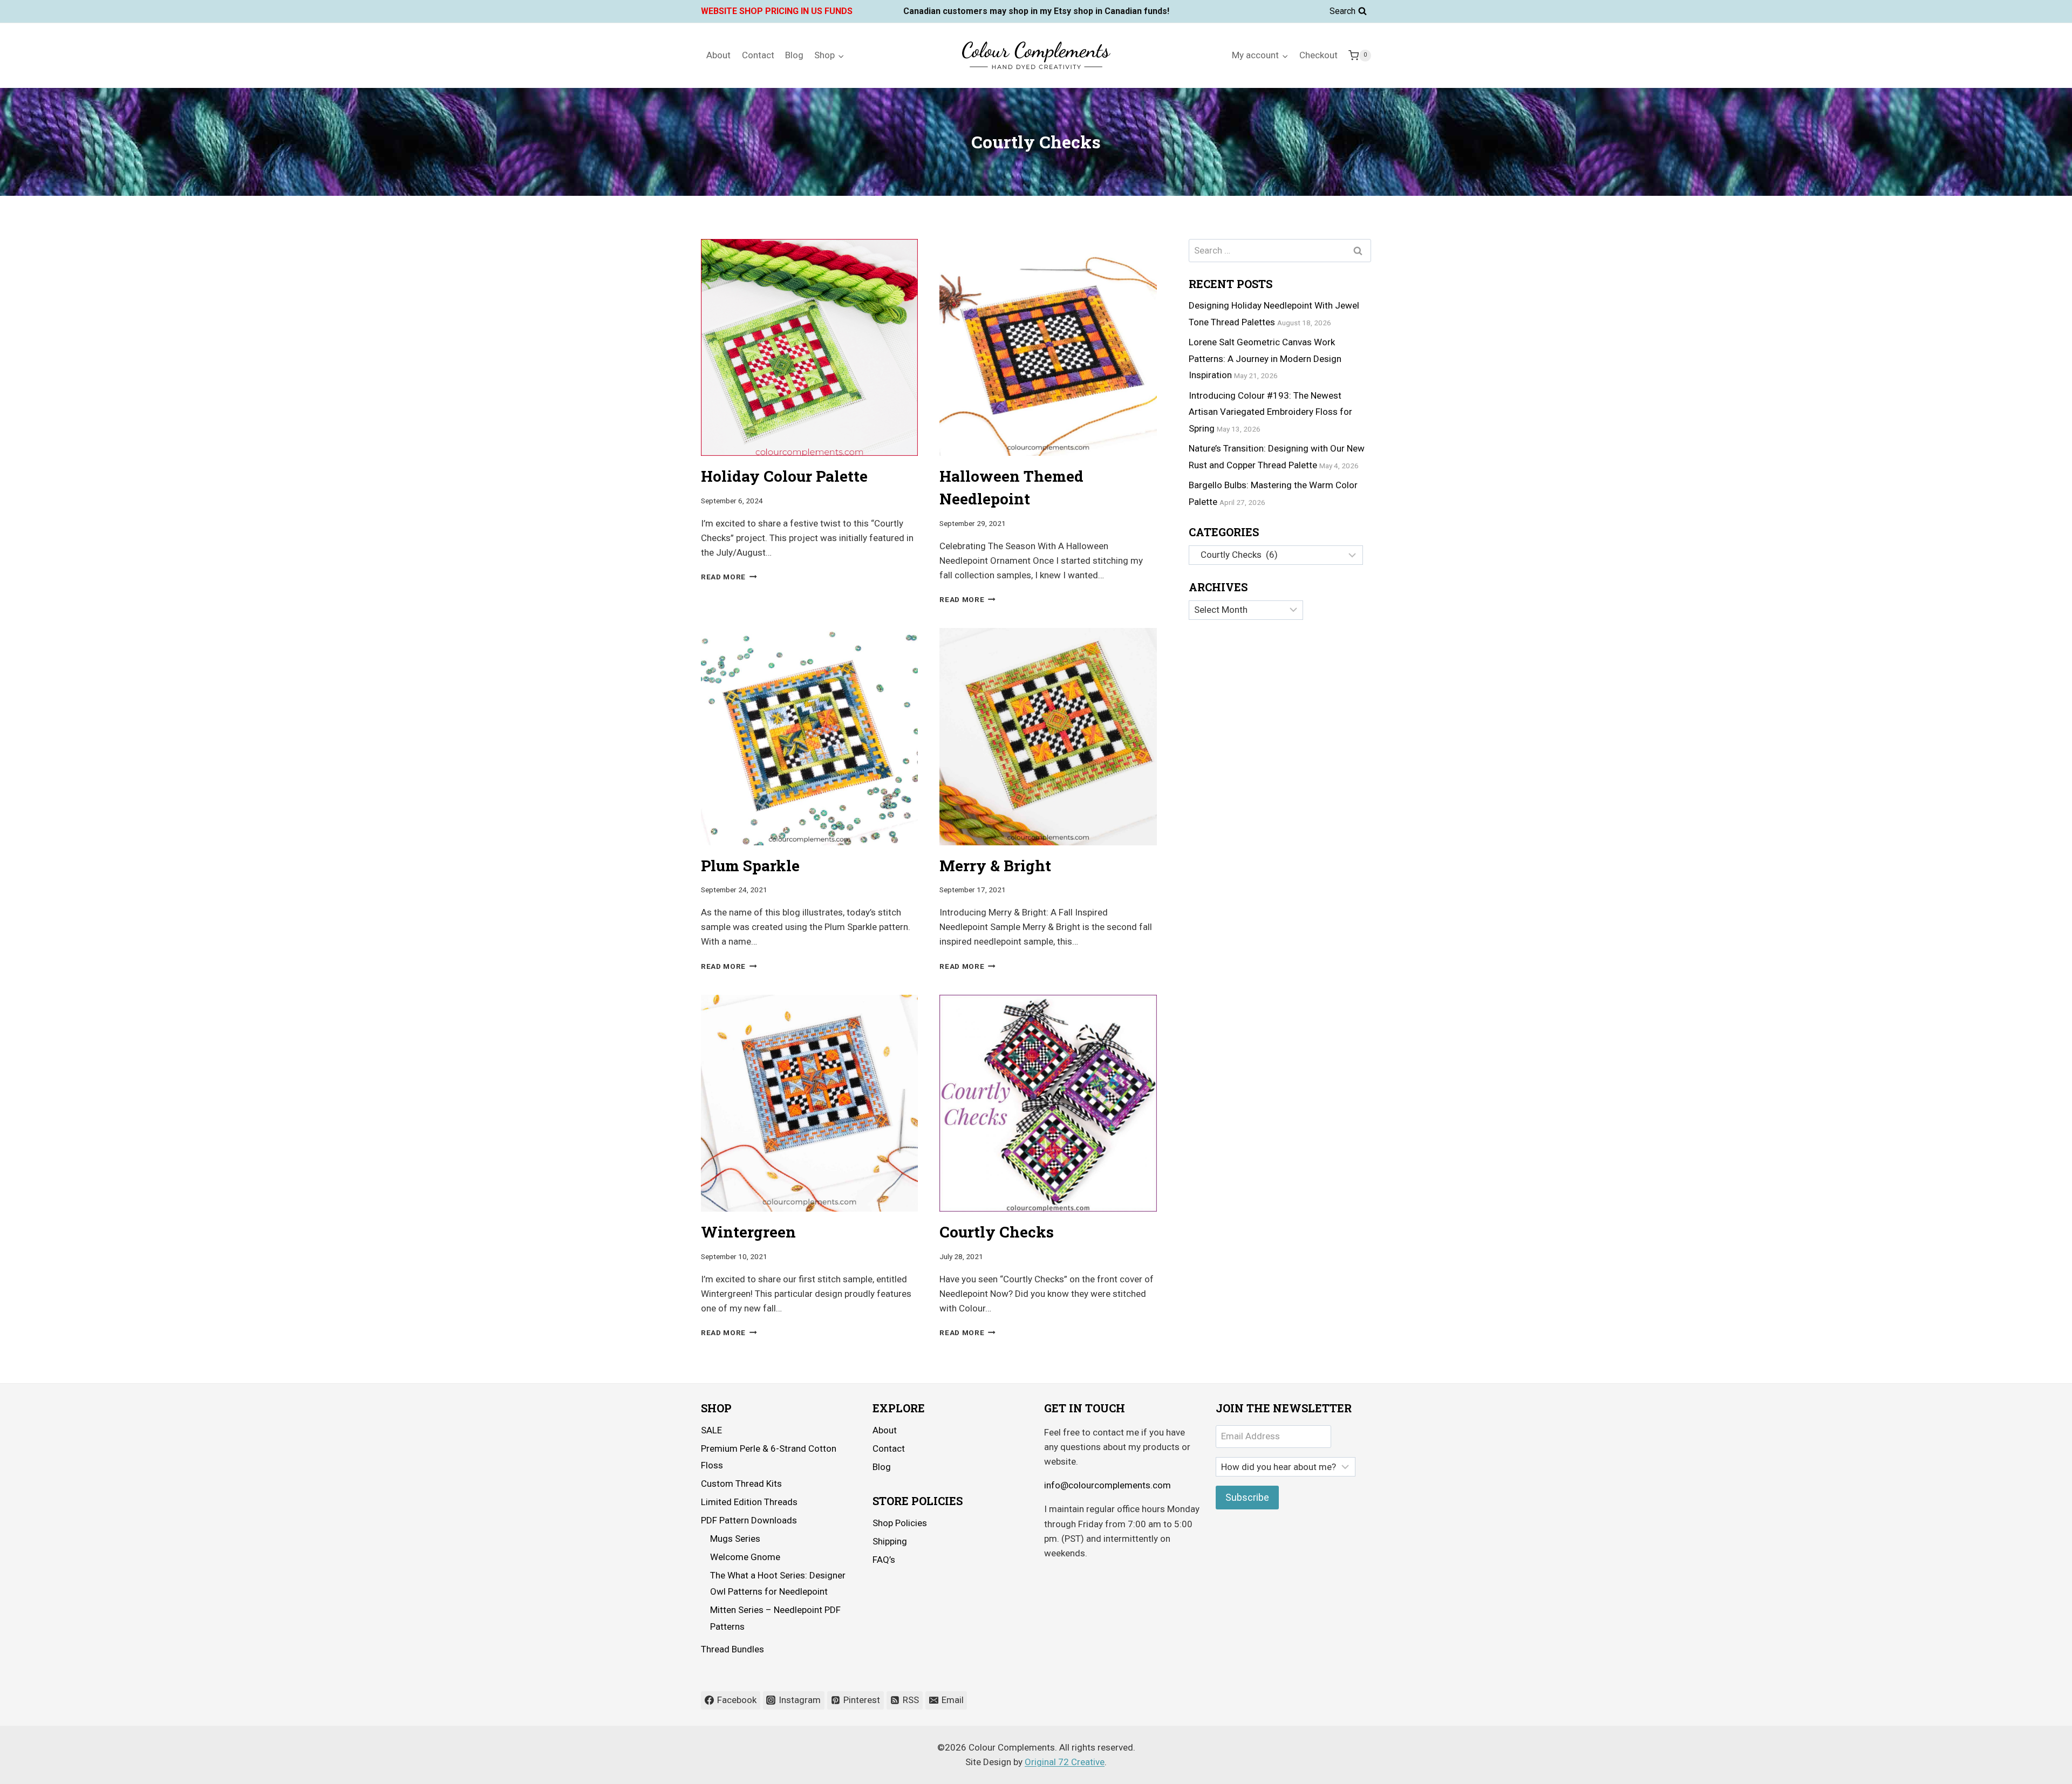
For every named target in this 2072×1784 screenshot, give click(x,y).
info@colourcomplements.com (1107, 1485)
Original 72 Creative (1065, 1762)
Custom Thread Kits (741, 1484)
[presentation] (809, 347)
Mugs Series (735, 1539)
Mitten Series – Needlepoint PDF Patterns (775, 1618)
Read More (729, 577)
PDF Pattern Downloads (749, 1520)
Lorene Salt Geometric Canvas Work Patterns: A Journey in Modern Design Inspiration (1265, 358)
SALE (711, 1430)
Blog (794, 55)
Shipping (890, 1541)
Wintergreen (748, 1232)
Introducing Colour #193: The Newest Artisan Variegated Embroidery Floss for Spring (1270, 412)
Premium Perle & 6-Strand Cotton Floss (769, 1457)
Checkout (1318, 55)
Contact (758, 55)
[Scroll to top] (2034, 1768)
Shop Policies (900, 1523)
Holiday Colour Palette (784, 476)
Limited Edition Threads (749, 1502)
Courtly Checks (997, 1232)
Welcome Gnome (745, 1557)
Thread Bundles (732, 1649)
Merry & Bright (995, 866)
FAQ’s (884, 1560)
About (718, 55)
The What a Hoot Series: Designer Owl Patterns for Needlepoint (778, 1584)
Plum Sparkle (750, 866)
